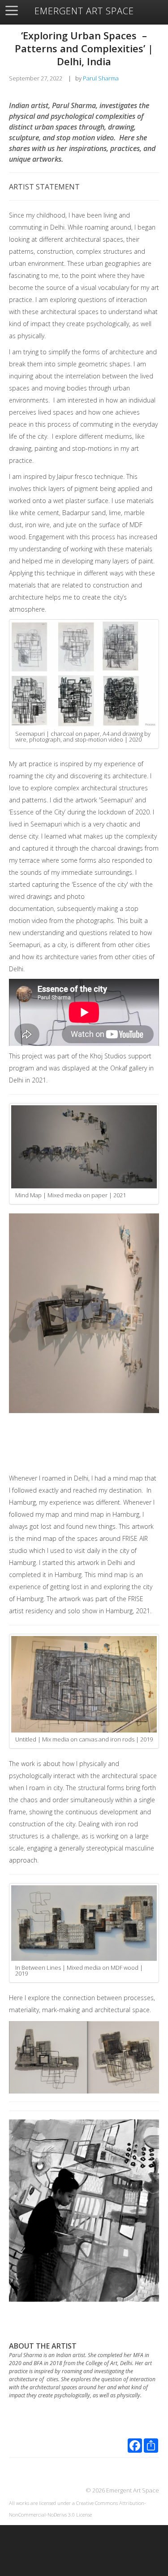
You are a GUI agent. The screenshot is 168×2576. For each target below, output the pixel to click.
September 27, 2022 (36, 78)
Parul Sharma (101, 78)
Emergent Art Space (84, 11)
